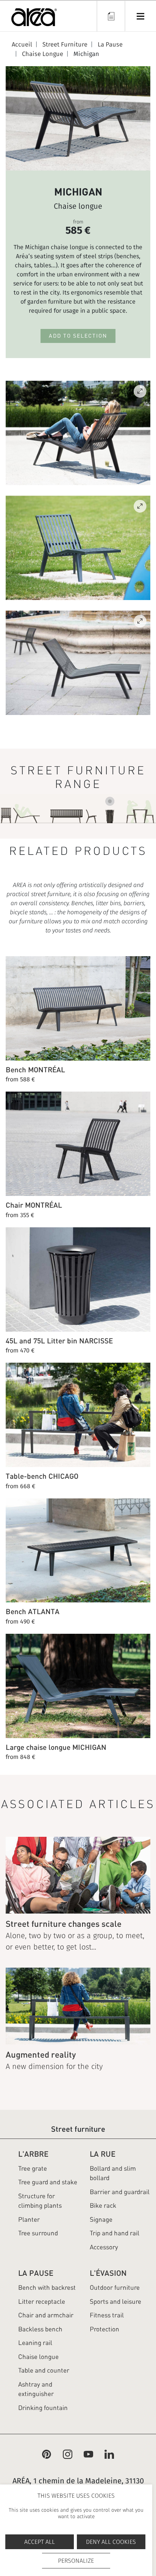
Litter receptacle (42, 2301)
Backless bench (40, 2329)
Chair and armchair (46, 2315)
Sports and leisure (115, 2301)
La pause (36, 2273)
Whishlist (111, 16)
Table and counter (44, 2370)
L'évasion (108, 2273)
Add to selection (78, 336)
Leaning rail (35, 2343)
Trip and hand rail (115, 2233)
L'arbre (33, 2154)
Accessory (104, 2247)
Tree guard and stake (48, 2182)
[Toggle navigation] (140, 16)
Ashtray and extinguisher (36, 2389)
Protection (105, 2329)
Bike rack (103, 2205)
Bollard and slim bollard (113, 2173)
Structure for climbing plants (40, 2201)
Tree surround (38, 2233)
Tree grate (33, 2168)
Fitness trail (107, 2315)
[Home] (34, 19)
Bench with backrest (47, 2288)
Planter (29, 2219)
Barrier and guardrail (120, 2192)
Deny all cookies (111, 2542)
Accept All (40, 2542)
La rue (103, 2154)
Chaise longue (38, 2357)
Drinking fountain (43, 2408)
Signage (101, 2219)
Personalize (76, 2561)
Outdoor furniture (115, 2288)
